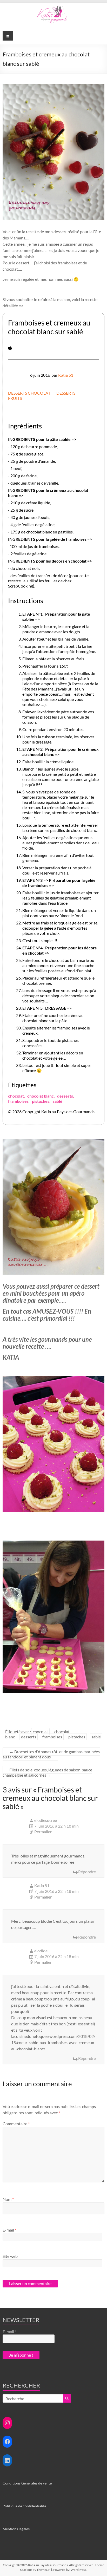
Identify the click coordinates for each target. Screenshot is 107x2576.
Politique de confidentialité (24, 2506)
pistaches (41, 1101)
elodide (41, 1951)
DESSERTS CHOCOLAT (29, 393)
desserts (65, 1096)
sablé (58, 1101)
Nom (8, 2199)
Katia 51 (66, 375)
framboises (18, 1101)
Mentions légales (16, 2529)
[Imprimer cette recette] (10, 348)
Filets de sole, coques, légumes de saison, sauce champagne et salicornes (47, 1772)
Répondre (87, 1872)
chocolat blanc (41, 1096)
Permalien (43, 1832)
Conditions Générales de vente (27, 2483)
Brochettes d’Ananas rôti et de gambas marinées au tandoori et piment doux (51, 1754)
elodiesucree (46, 1820)
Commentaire (16, 2124)
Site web (10, 2256)
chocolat (16, 1096)
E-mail (9, 2230)
